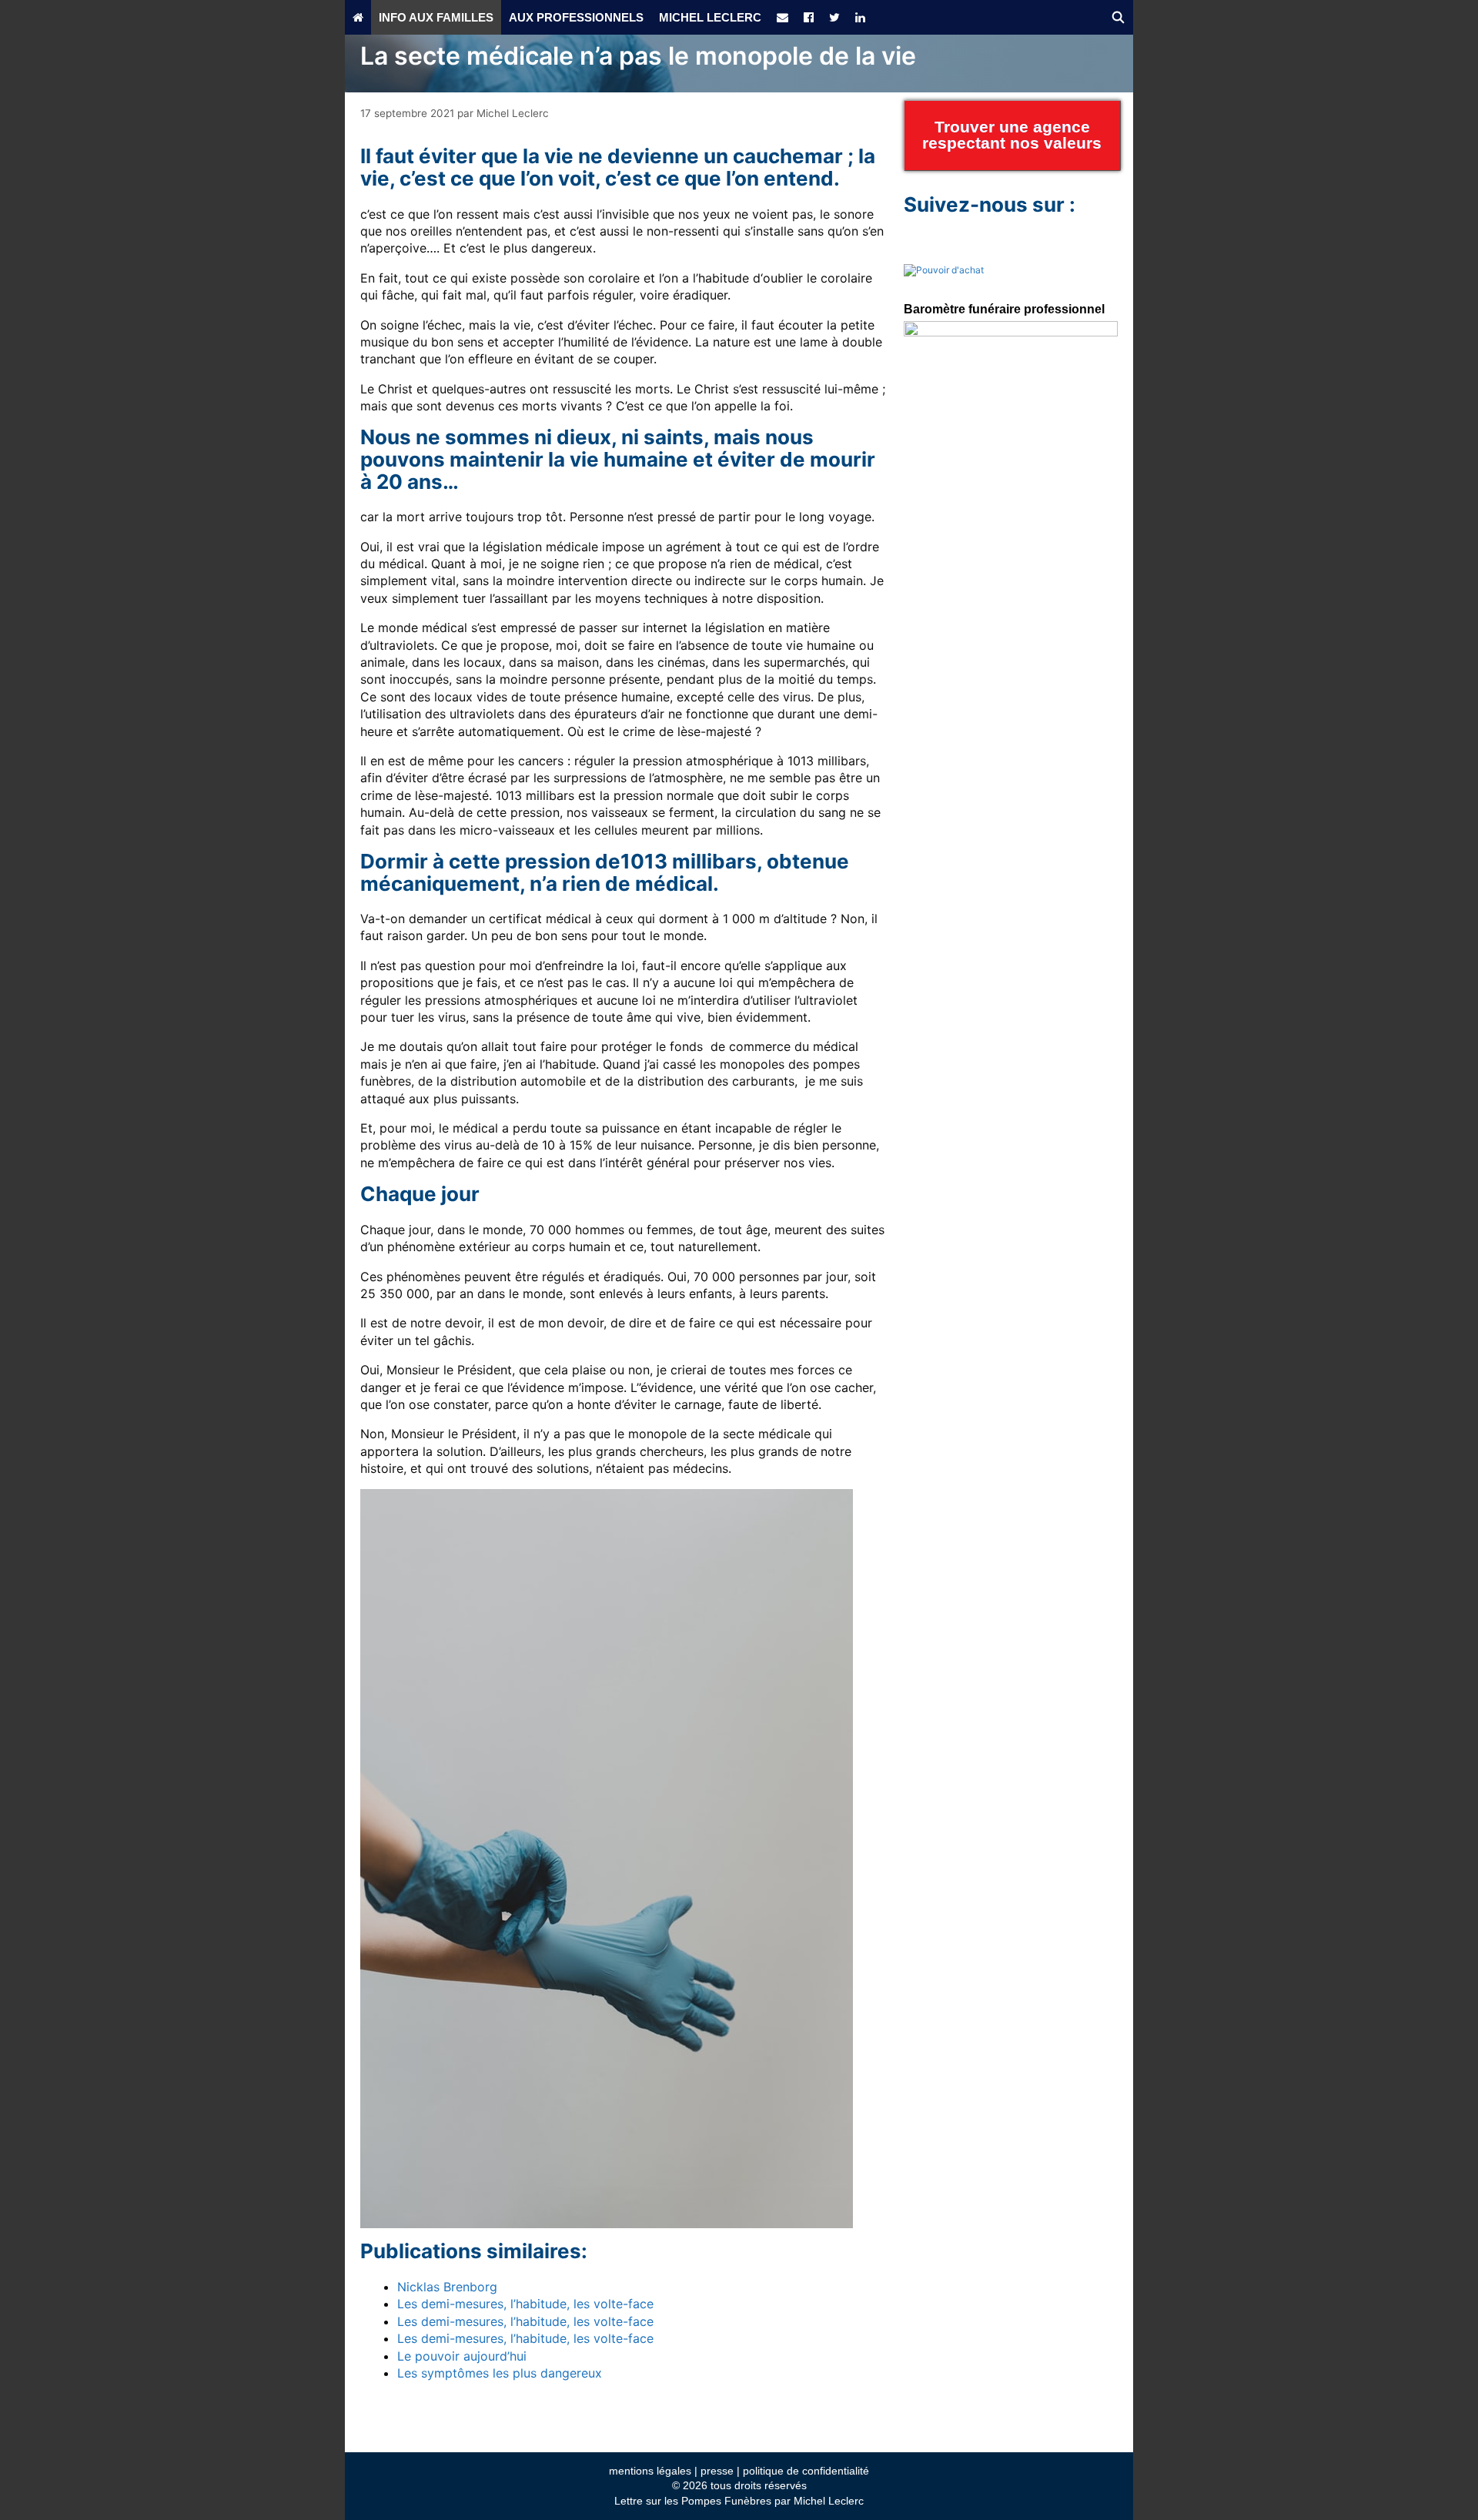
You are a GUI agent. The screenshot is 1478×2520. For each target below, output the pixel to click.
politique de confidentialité (806, 2471)
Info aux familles (436, 17)
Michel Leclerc (710, 17)
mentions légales (650, 2471)
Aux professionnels (576, 17)
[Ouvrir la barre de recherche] (1118, 17)
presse (717, 2471)
